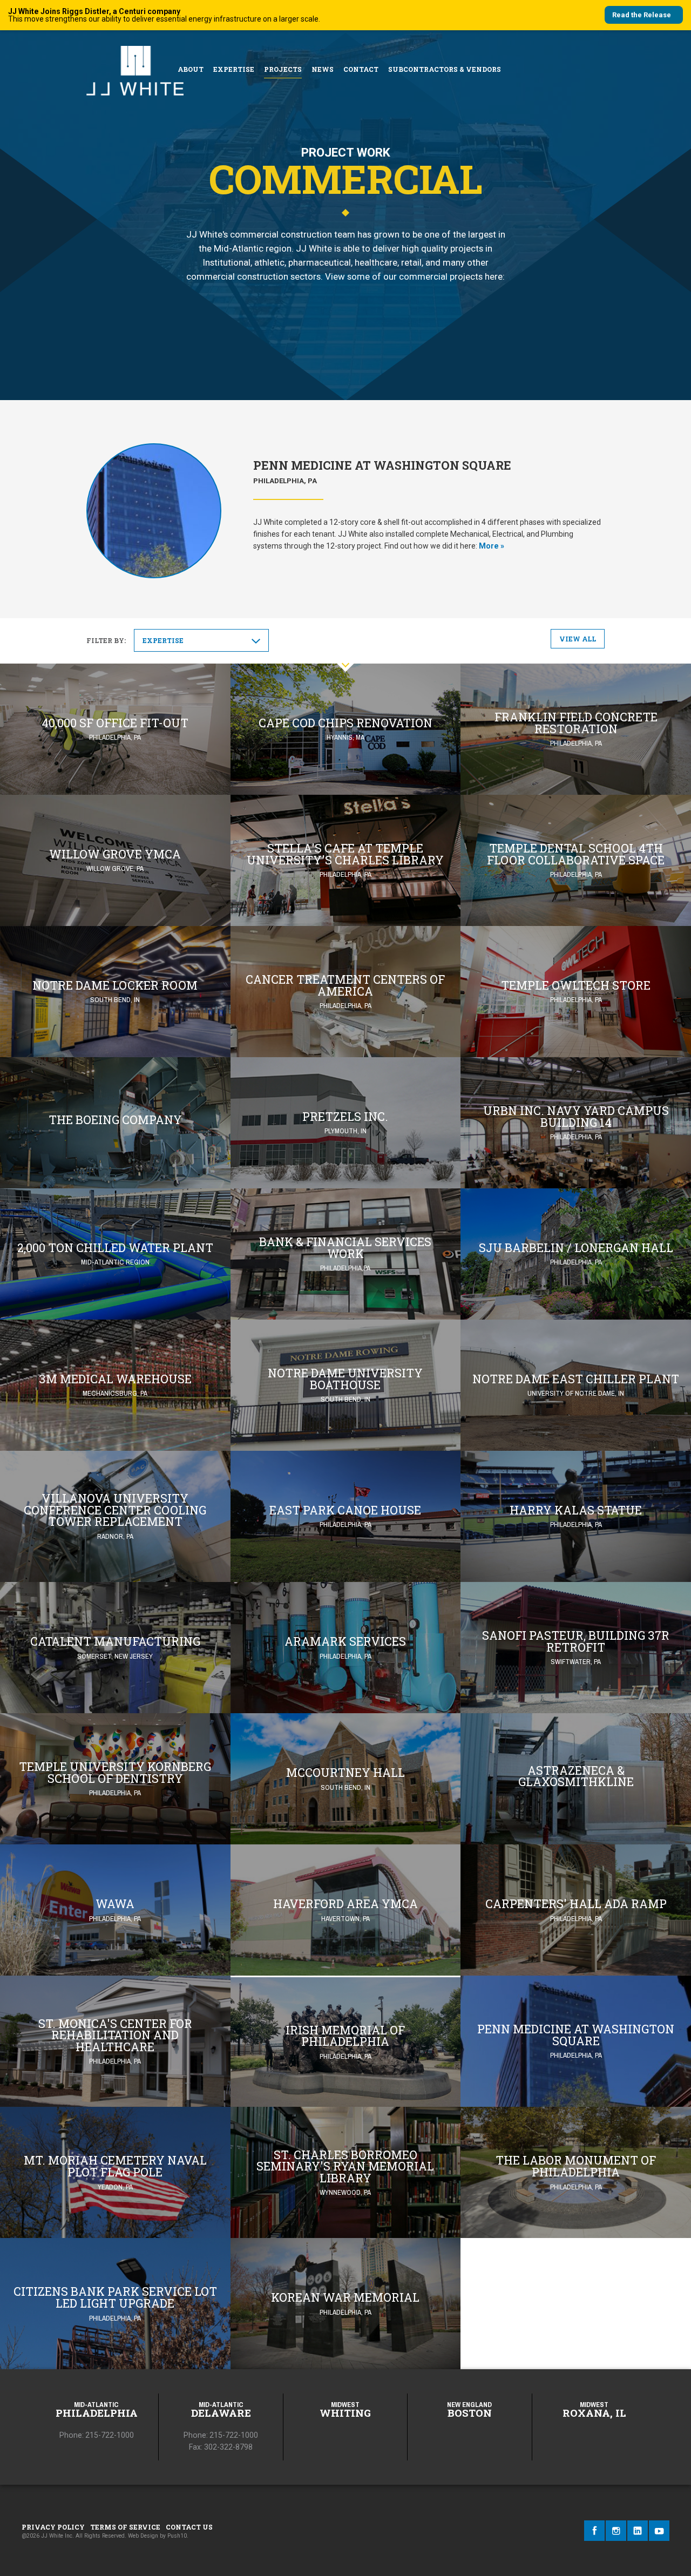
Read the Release (642, 15)
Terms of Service (125, 2527)
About (191, 69)
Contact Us (189, 2527)
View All (578, 639)
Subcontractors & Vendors (445, 69)
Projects (283, 69)
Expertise (234, 69)
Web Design (143, 2536)
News (323, 69)
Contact (361, 69)
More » (492, 546)
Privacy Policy (53, 2527)
